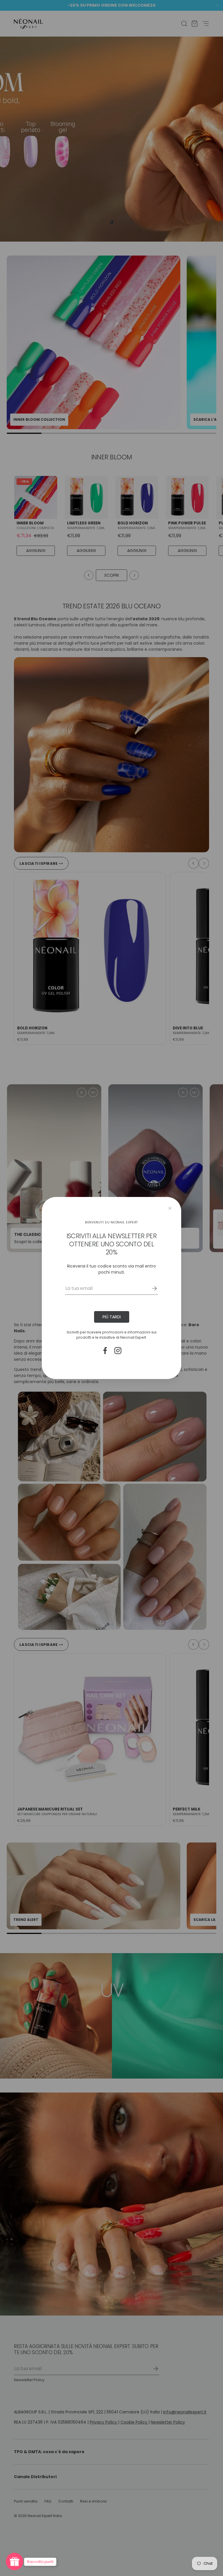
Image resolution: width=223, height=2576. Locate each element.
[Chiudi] (170, 1208)
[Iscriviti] (150, 1288)
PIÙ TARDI (112, 1317)
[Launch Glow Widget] (15, 2561)
